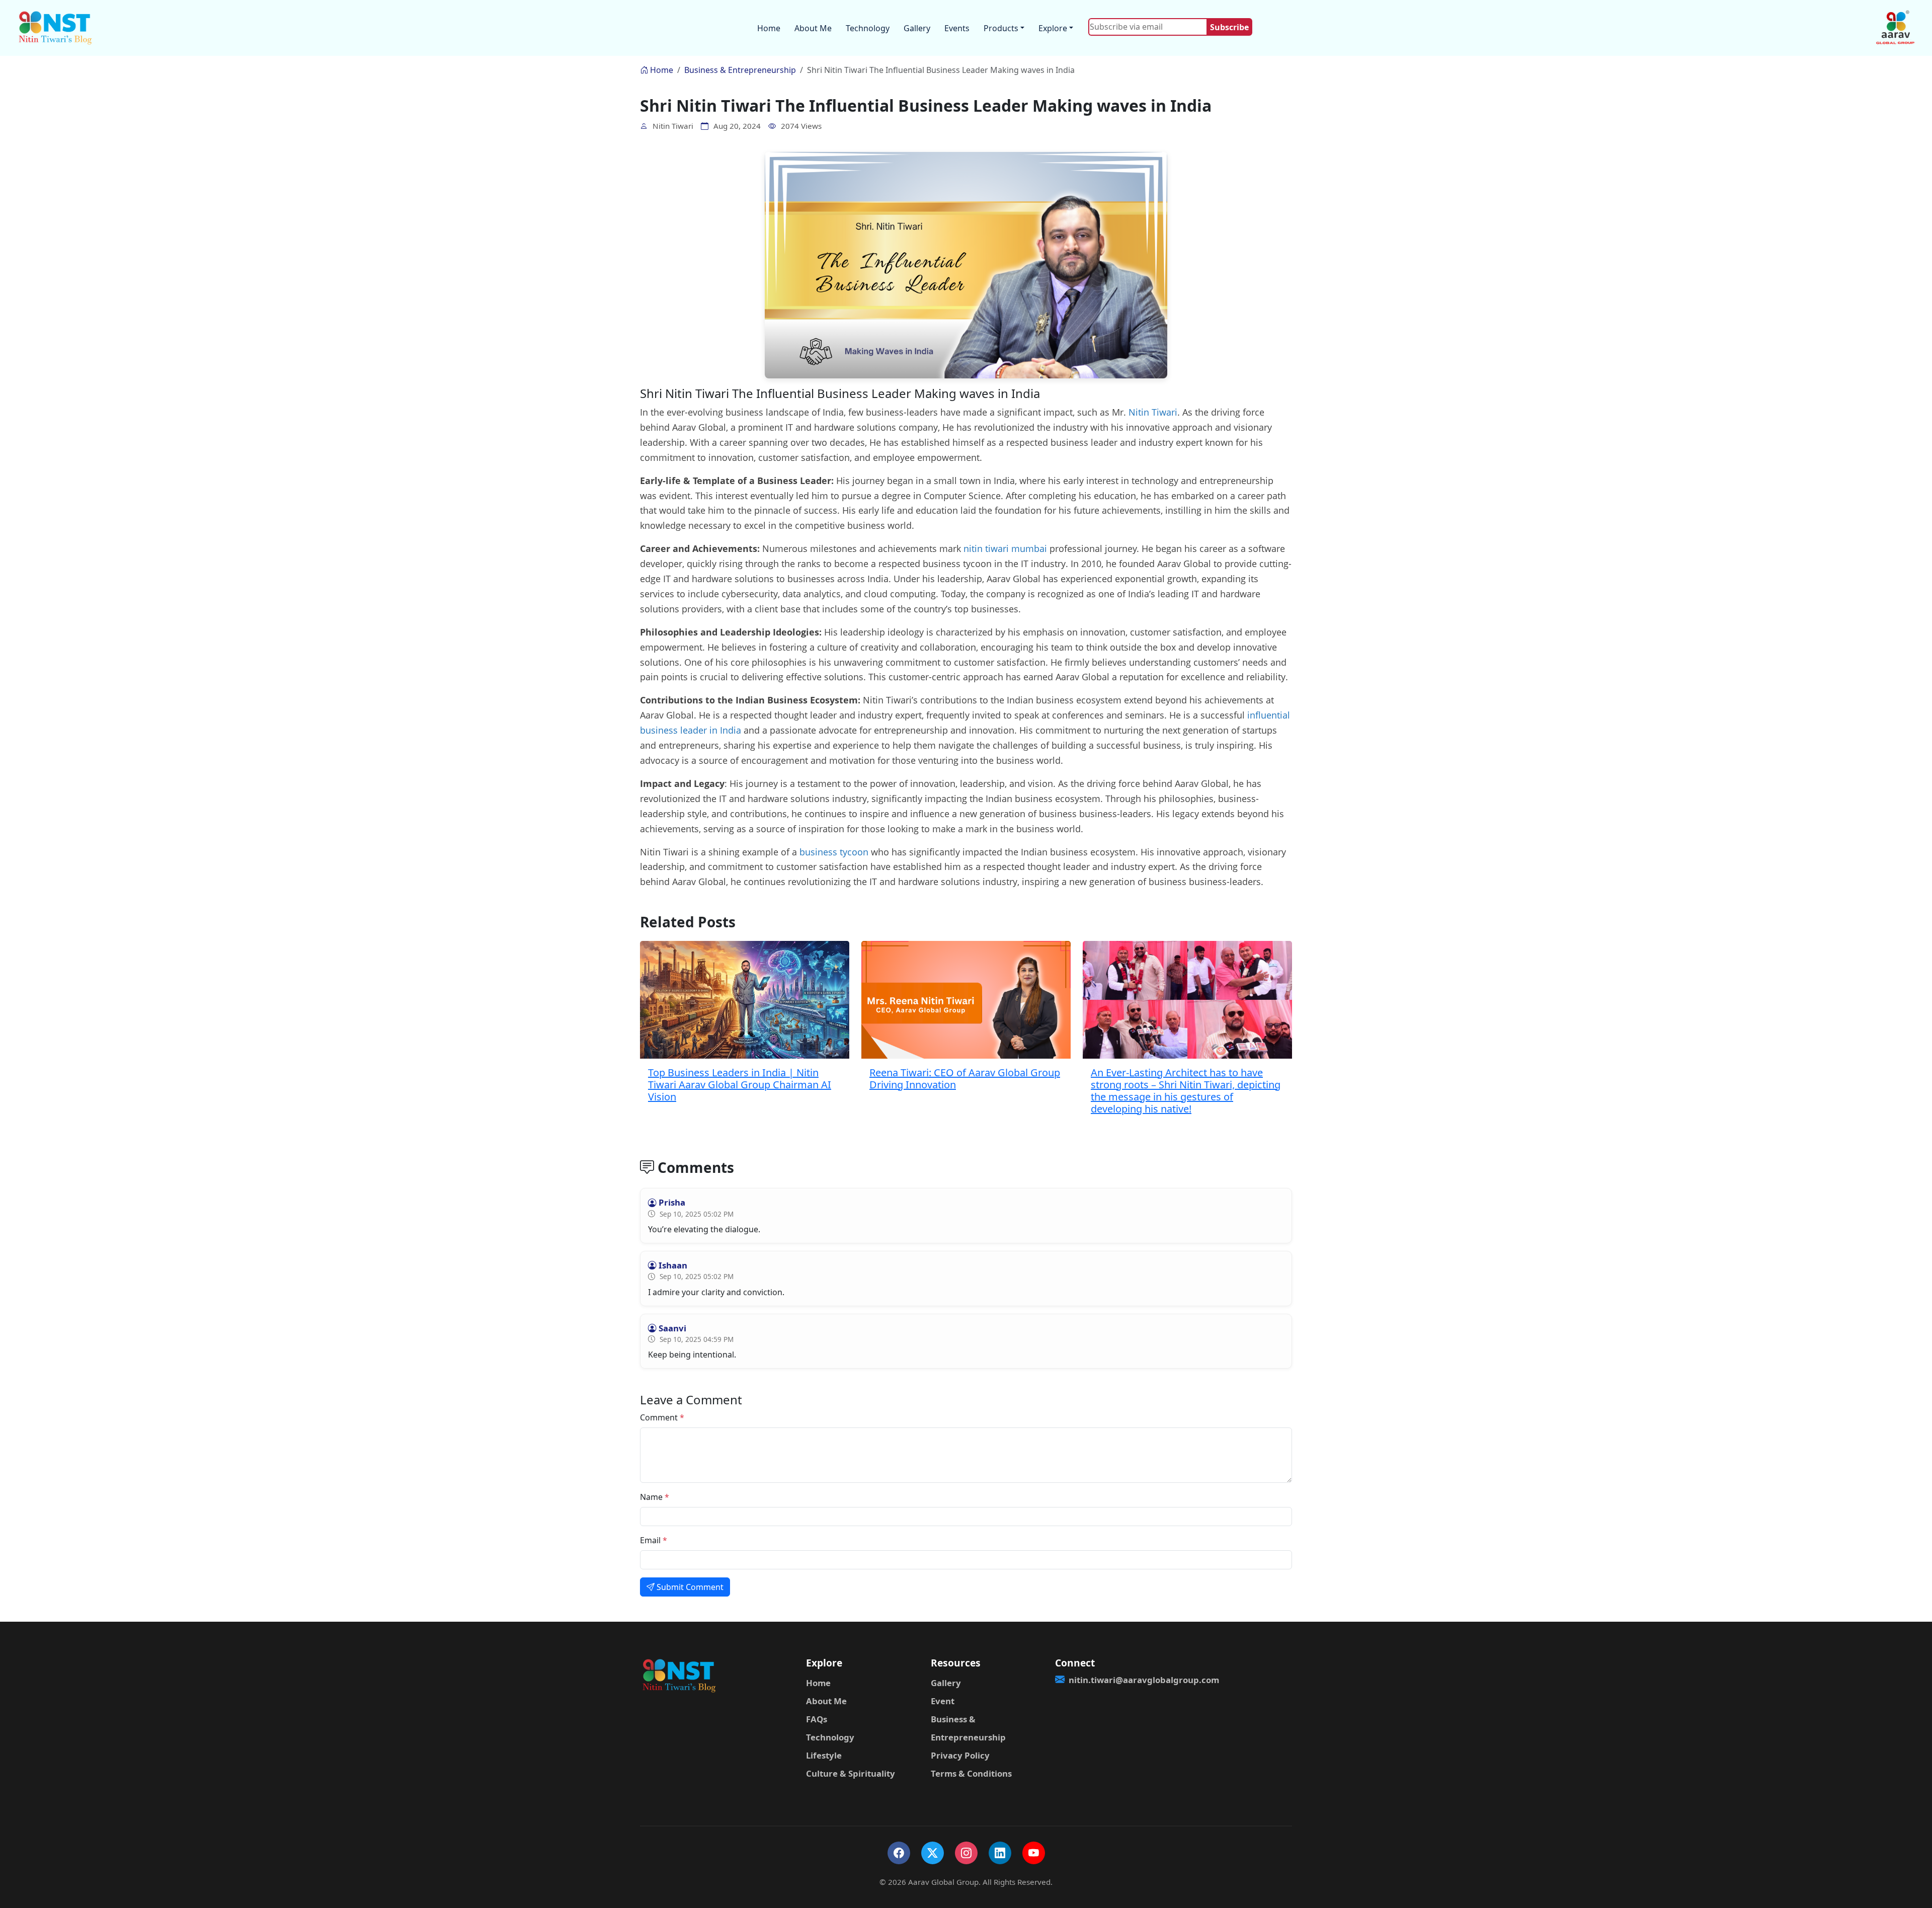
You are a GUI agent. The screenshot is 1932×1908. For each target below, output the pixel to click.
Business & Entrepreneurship (740, 70)
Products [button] (1001, 28)
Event (943, 1701)
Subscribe (1229, 27)
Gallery (917, 28)
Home (769, 28)
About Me (813, 28)
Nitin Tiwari (1153, 412)
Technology (868, 28)
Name (655, 1497)
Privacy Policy (960, 1755)
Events (957, 28)
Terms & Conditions (971, 1773)
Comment (662, 1417)
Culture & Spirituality (851, 1773)
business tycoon (834, 852)
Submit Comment (689, 1587)
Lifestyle (824, 1755)
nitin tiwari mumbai (1005, 548)
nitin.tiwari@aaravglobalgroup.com (1118, 1680)
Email (654, 1540)
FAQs (817, 1719)
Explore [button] (1053, 28)
